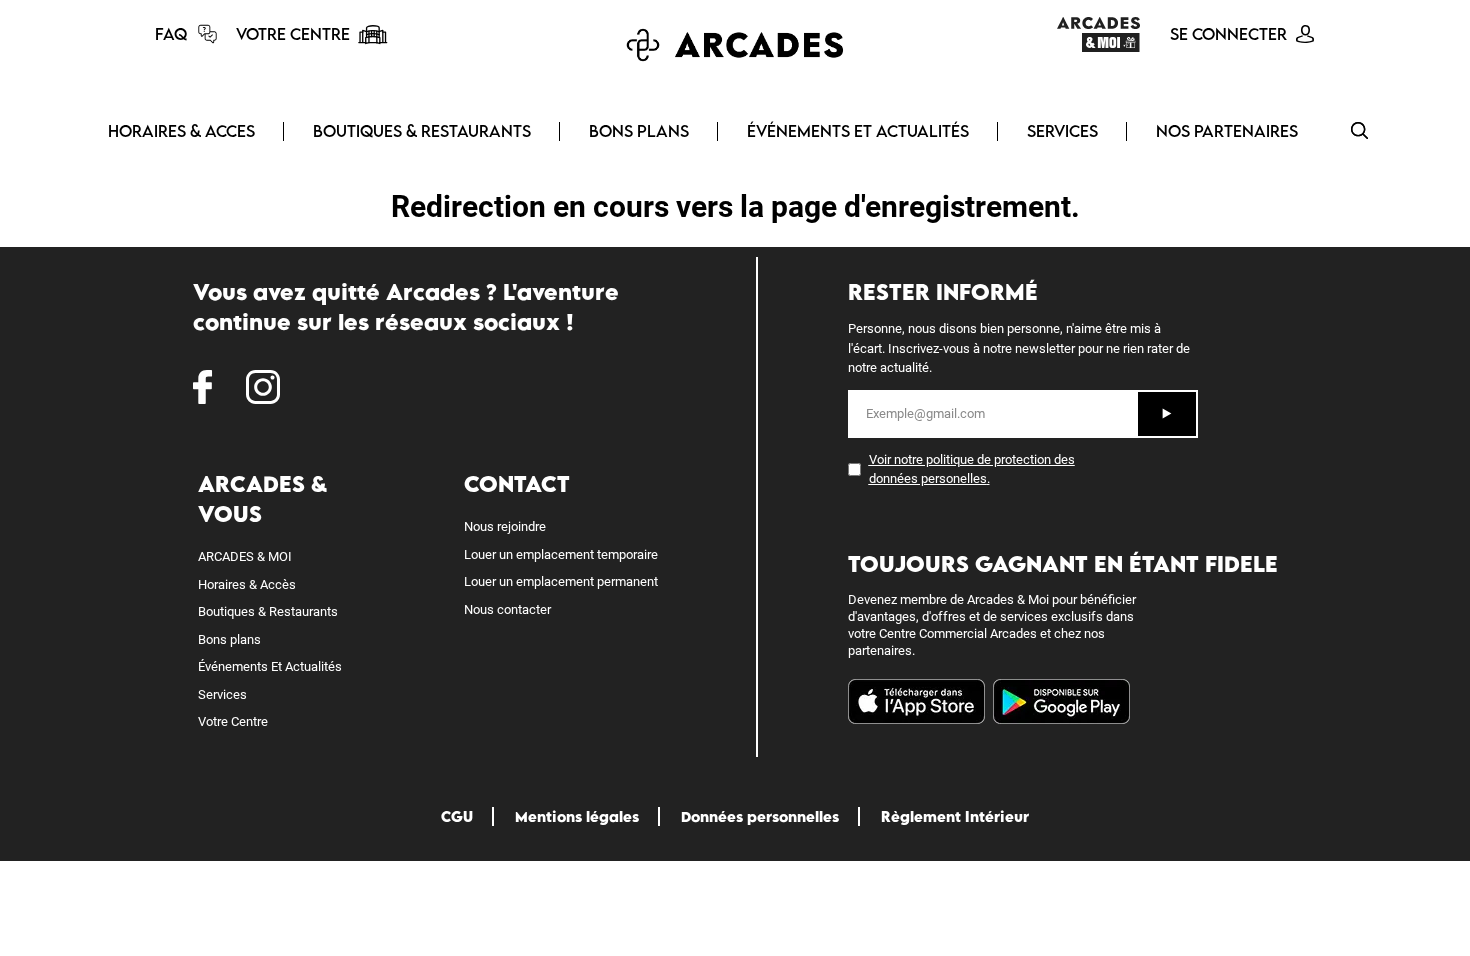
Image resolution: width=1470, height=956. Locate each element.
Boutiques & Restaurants (268, 611)
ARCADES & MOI (245, 556)
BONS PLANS (639, 131)
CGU (457, 816)
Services (222, 694)
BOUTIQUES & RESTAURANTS (422, 131)
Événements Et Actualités (270, 666)
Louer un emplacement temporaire (561, 554)
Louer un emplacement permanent (561, 581)
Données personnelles (760, 816)
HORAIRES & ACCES (181, 131)
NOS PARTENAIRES (1227, 131)
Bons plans (229, 639)
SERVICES (1062, 131)
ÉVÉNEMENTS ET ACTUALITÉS (858, 131)
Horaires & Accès (247, 584)
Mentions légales (577, 816)
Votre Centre (233, 721)
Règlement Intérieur (955, 816)
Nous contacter (507, 609)
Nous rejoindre (505, 526)
